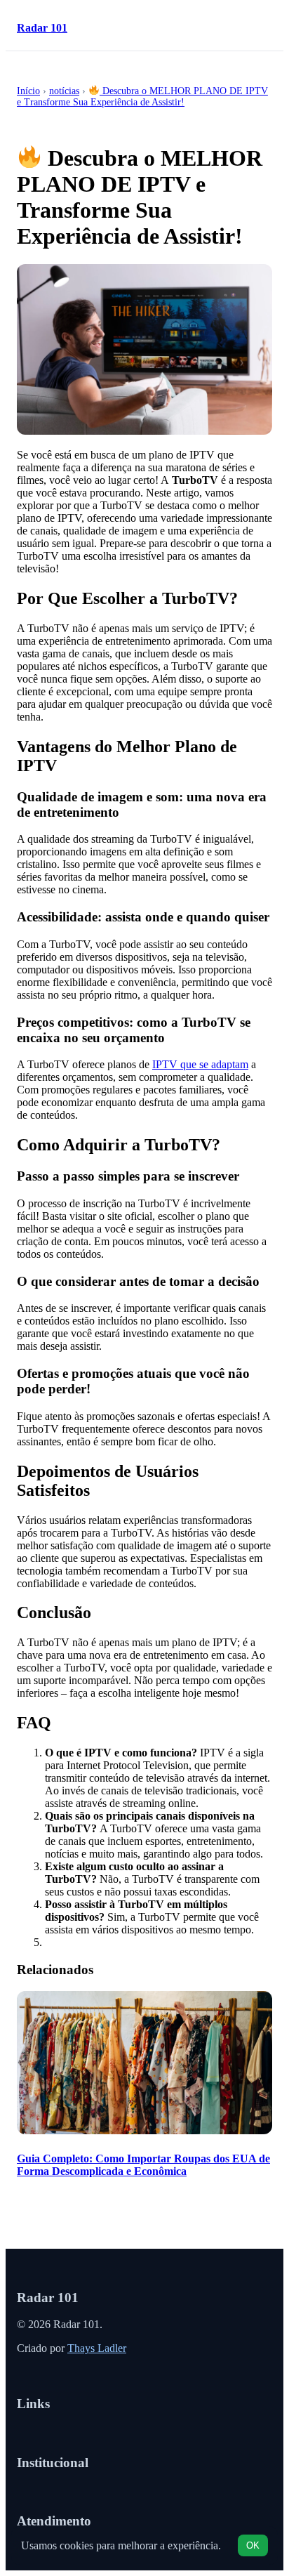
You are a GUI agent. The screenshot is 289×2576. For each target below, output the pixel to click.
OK (253, 2545)
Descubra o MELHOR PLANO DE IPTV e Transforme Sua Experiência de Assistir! (142, 97)
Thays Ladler (97, 2348)
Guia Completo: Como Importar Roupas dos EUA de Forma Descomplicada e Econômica (143, 2165)
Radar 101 (42, 28)
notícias (64, 91)
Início (28, 91)
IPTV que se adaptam (200, 1064)
